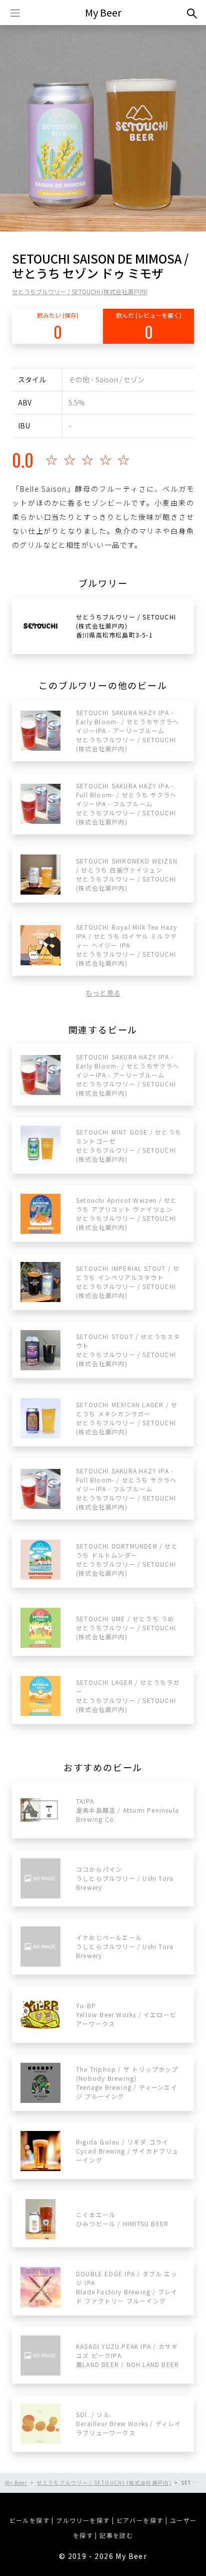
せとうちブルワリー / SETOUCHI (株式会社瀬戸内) (80, 291)
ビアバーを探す (140, 2520)
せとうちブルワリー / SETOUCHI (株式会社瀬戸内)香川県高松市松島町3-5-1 (126, 626)
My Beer (103, 12)
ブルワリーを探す (83, 2520)
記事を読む (116, 2535)
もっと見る (103, 993)
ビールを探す (29, 2520)
